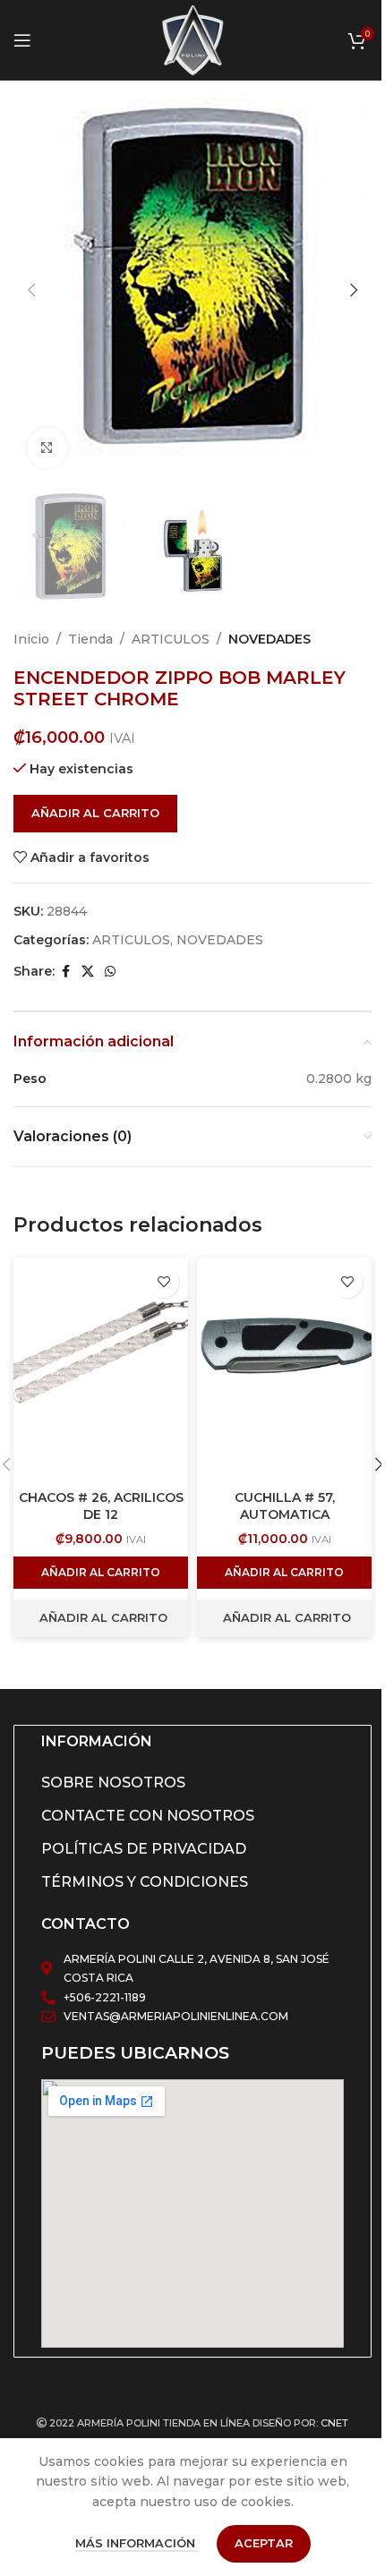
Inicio (31, 639)
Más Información (137, 2543)
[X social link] (88, 972)
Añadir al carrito (95, 813)
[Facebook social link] (65, 972)
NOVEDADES (269, 639)
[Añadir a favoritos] (163, 1282)
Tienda (90, 639)
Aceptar (264, 2543)
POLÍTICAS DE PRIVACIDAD (144, 1849)
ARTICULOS (171, 639)
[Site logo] (192, 39)
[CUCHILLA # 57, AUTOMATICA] (284, 1369)
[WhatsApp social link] (110, 972)
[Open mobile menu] (22, 40)
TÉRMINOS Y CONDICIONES (145, 1882)
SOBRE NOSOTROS (113, 1783)
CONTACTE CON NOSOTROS (148, 1816)
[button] (31, 290)
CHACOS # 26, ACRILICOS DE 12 (101, 1506)
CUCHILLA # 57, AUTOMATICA (285, 1506)
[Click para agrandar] (47, 448)
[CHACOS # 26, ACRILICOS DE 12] (101, 1369)
